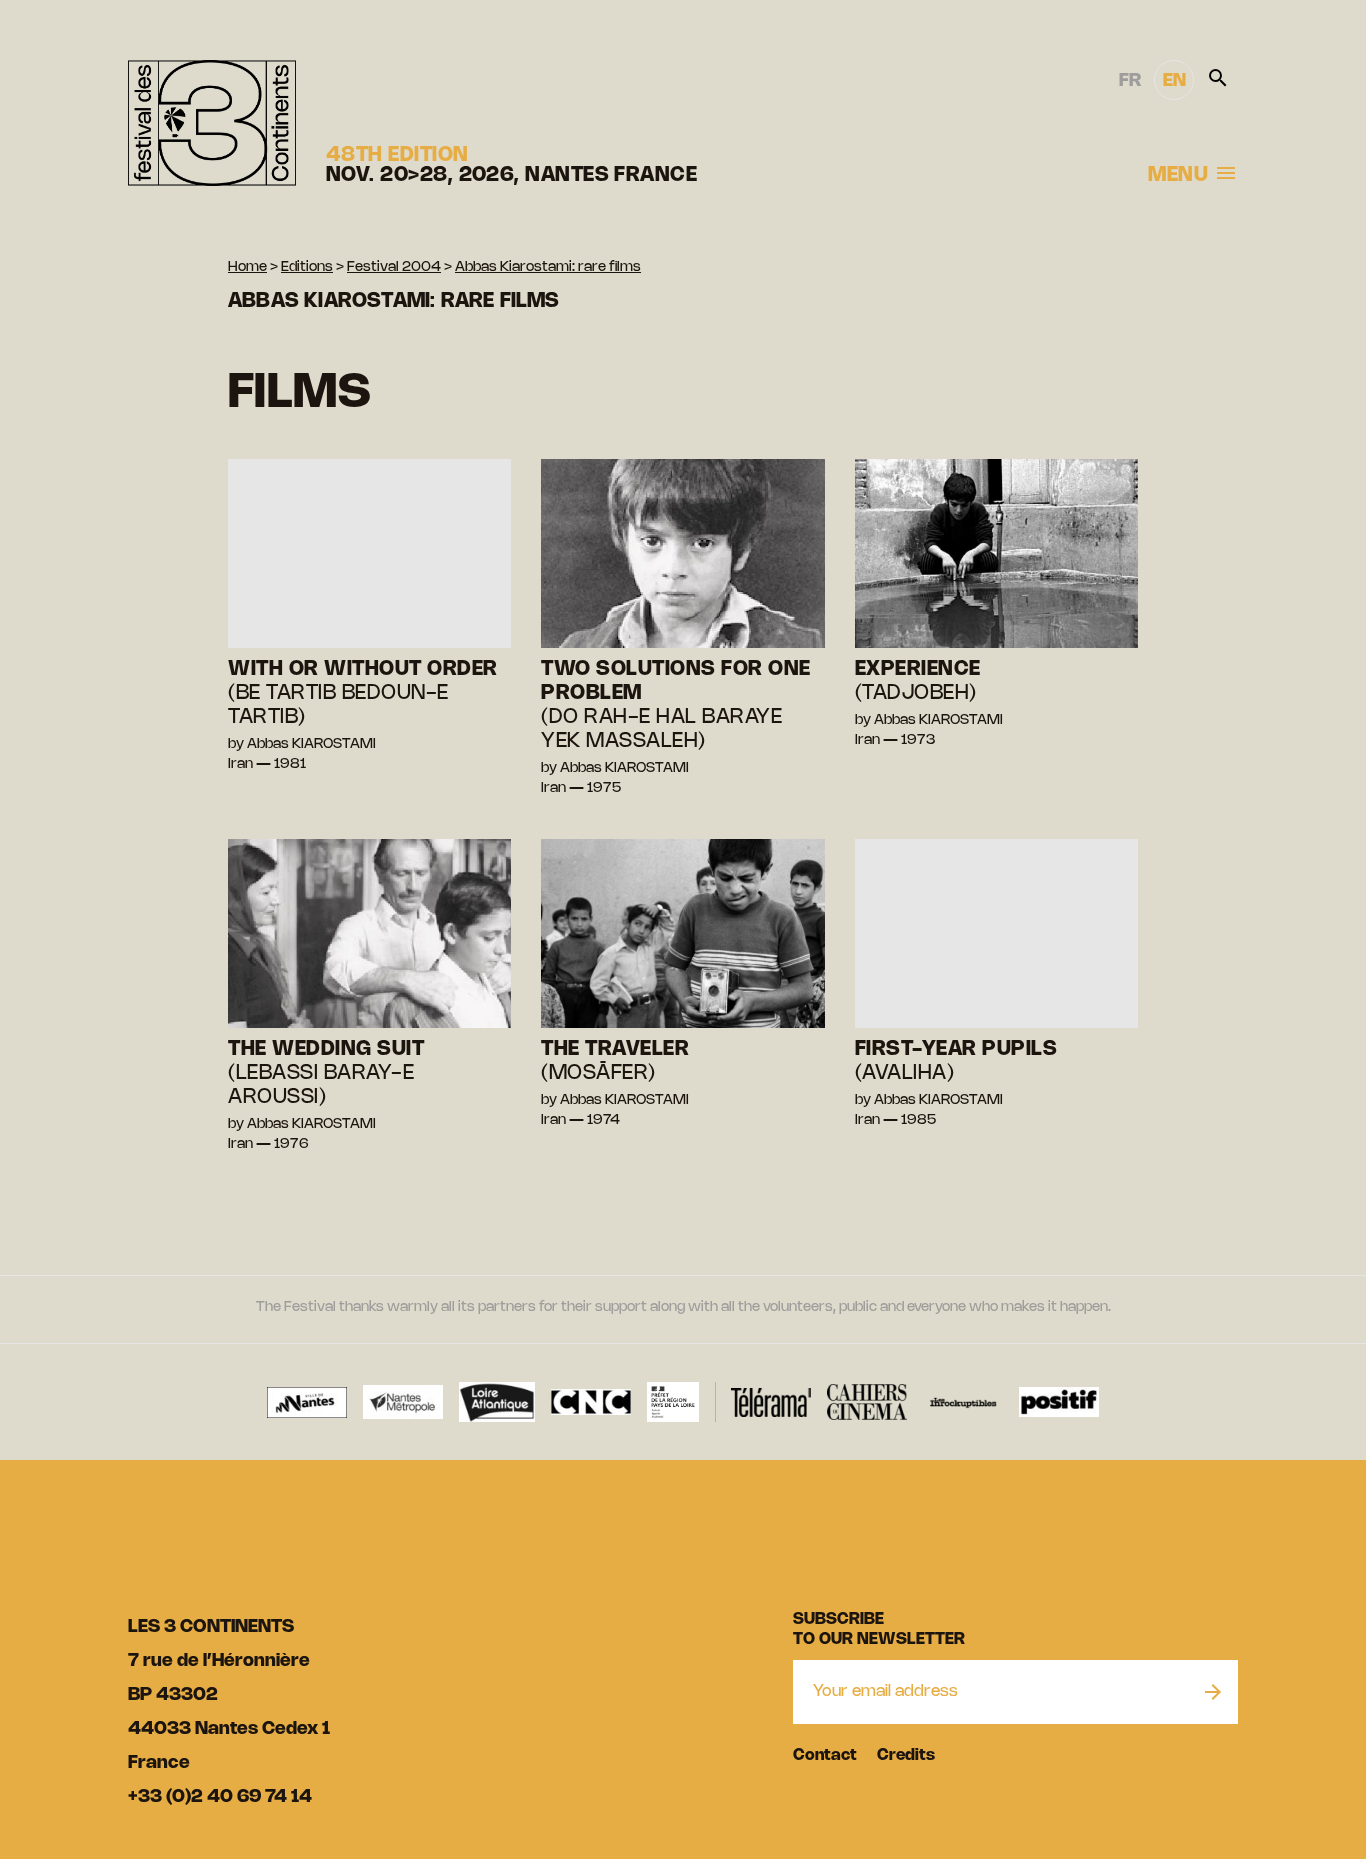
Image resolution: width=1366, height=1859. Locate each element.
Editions (307, 267)
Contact (825, 1755)
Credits (906, 1755)
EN (1174, 81)
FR (1130, 81)
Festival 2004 (394, 267)
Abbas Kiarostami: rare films (548, 267)
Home (247, 267)
